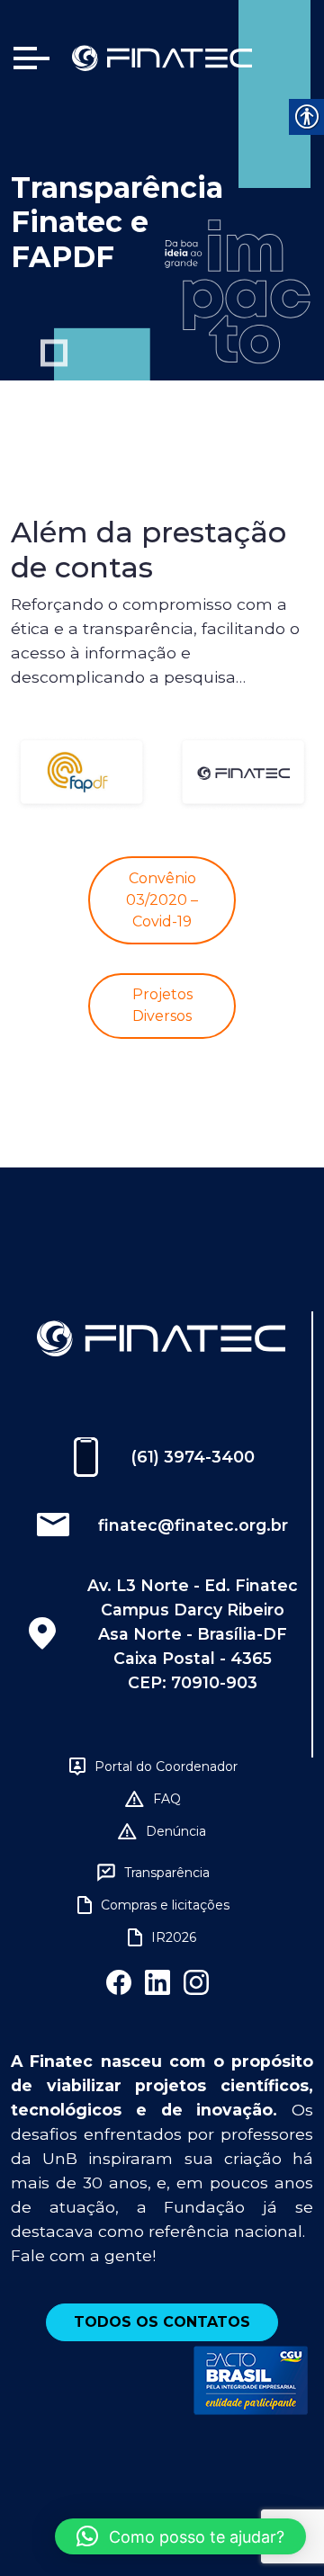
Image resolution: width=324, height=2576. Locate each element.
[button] (180, 2536)
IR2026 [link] (174, 1937)
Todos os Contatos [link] (162, 2322)
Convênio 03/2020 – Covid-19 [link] (162, 900)
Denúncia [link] (176, 1831)
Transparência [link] (167, 1873)
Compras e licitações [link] (165, 1905)
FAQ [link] (167, 1799)
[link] (162, 57)
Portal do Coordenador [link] (166, 1767)
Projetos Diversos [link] (162, 1005)
